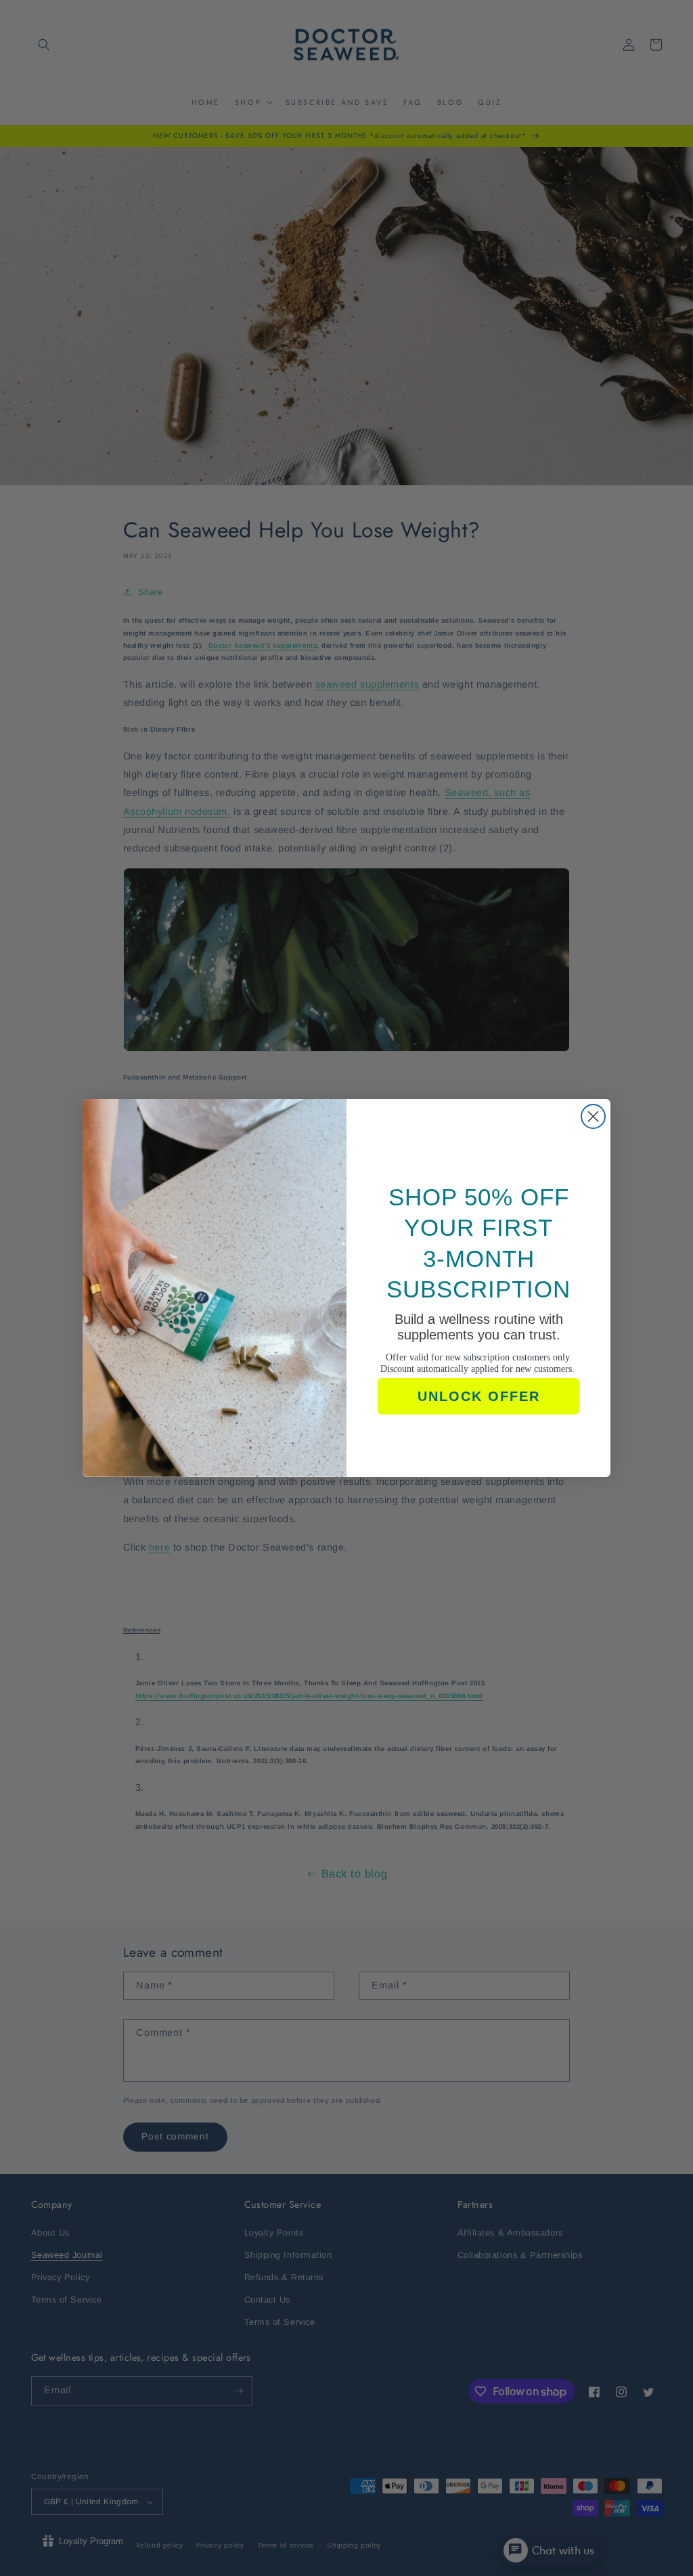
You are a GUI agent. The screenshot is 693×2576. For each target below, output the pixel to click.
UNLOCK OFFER (479, 1396)
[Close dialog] (593, 1116)
